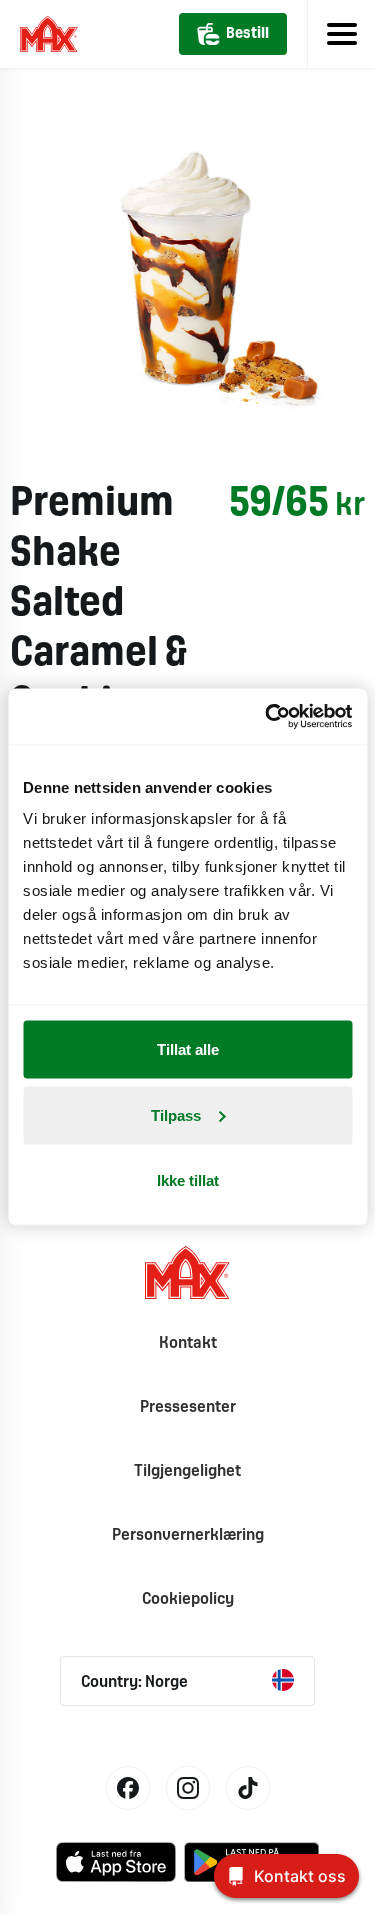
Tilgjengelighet (187, 1471)
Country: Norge (134, 1682)
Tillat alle (188, 1049)
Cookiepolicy (188, 1599)
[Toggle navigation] (341, 34)
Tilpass (176, 1114)
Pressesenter (188, 1407)
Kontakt (188, 1343)
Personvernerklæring (188, 1535)
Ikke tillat (188, 1180)
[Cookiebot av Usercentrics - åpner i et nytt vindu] (267, 717)
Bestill (247, 34)
